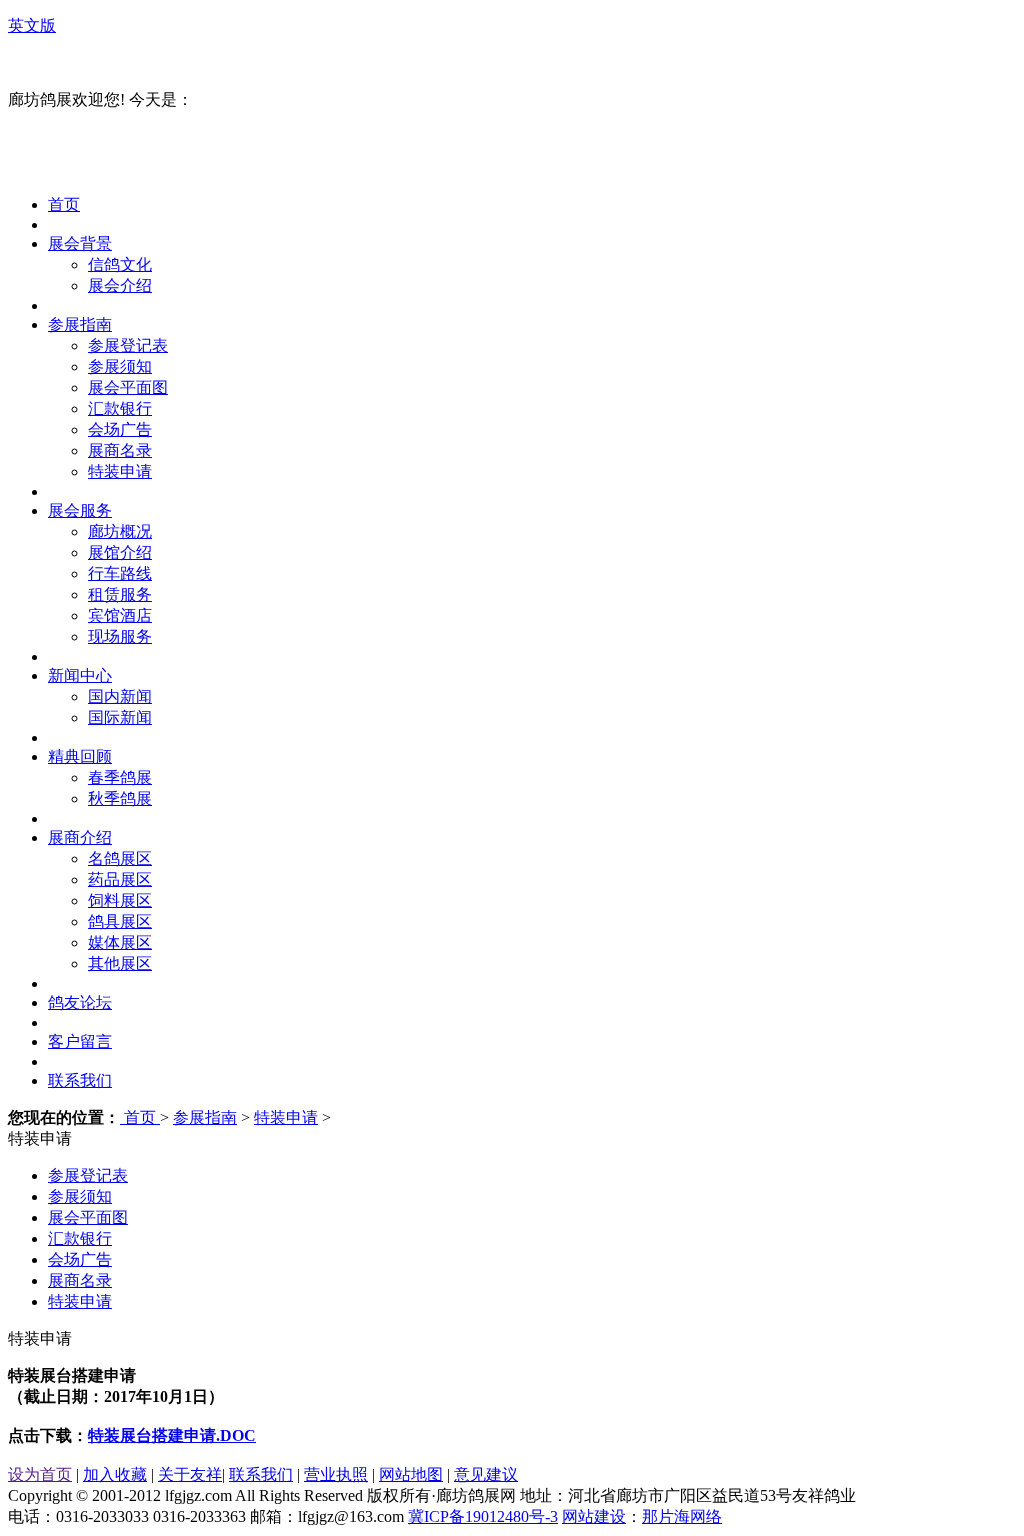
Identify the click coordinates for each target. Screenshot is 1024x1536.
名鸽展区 (120, 858)
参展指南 (80, 324)
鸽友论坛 (80, 1002)
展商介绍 (80, 837)
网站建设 (594, 1516)
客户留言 (80, 1041)
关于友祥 (190, 1474)
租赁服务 (120, 594)
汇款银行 (120, 408)
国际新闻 (120, 717)
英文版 (32, 25)
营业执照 (336, 1474)
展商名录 (120, 450)
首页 (64, 204)
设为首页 (40, 1474)
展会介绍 (120, 285)
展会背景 (80, 243)
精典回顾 (80, 756)
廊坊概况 (120, 531)
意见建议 (486, 1474)
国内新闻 (120, 696)
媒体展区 (120, 942)
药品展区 (120, 879)
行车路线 (120, 573)
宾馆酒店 (120, 615)
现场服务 (120, 636)
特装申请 (120, 471)
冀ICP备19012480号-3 (483, 1516)
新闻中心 (80, 675)
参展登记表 (128, 345)
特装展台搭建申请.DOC (172, 1435)
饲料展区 (120, 900)
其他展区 (120, 963)
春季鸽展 (120, 777)
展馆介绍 (120, 552)
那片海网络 (682, 1516)
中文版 (32, 62)
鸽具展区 (120, 921)
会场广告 (120, 429)
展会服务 (80, 510)
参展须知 (120, 366)
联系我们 (80, 1080)
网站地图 (411, 1474)
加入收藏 (115, 1474)
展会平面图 (128, 387)
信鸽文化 (120, 264)
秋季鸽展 (120, 798)
